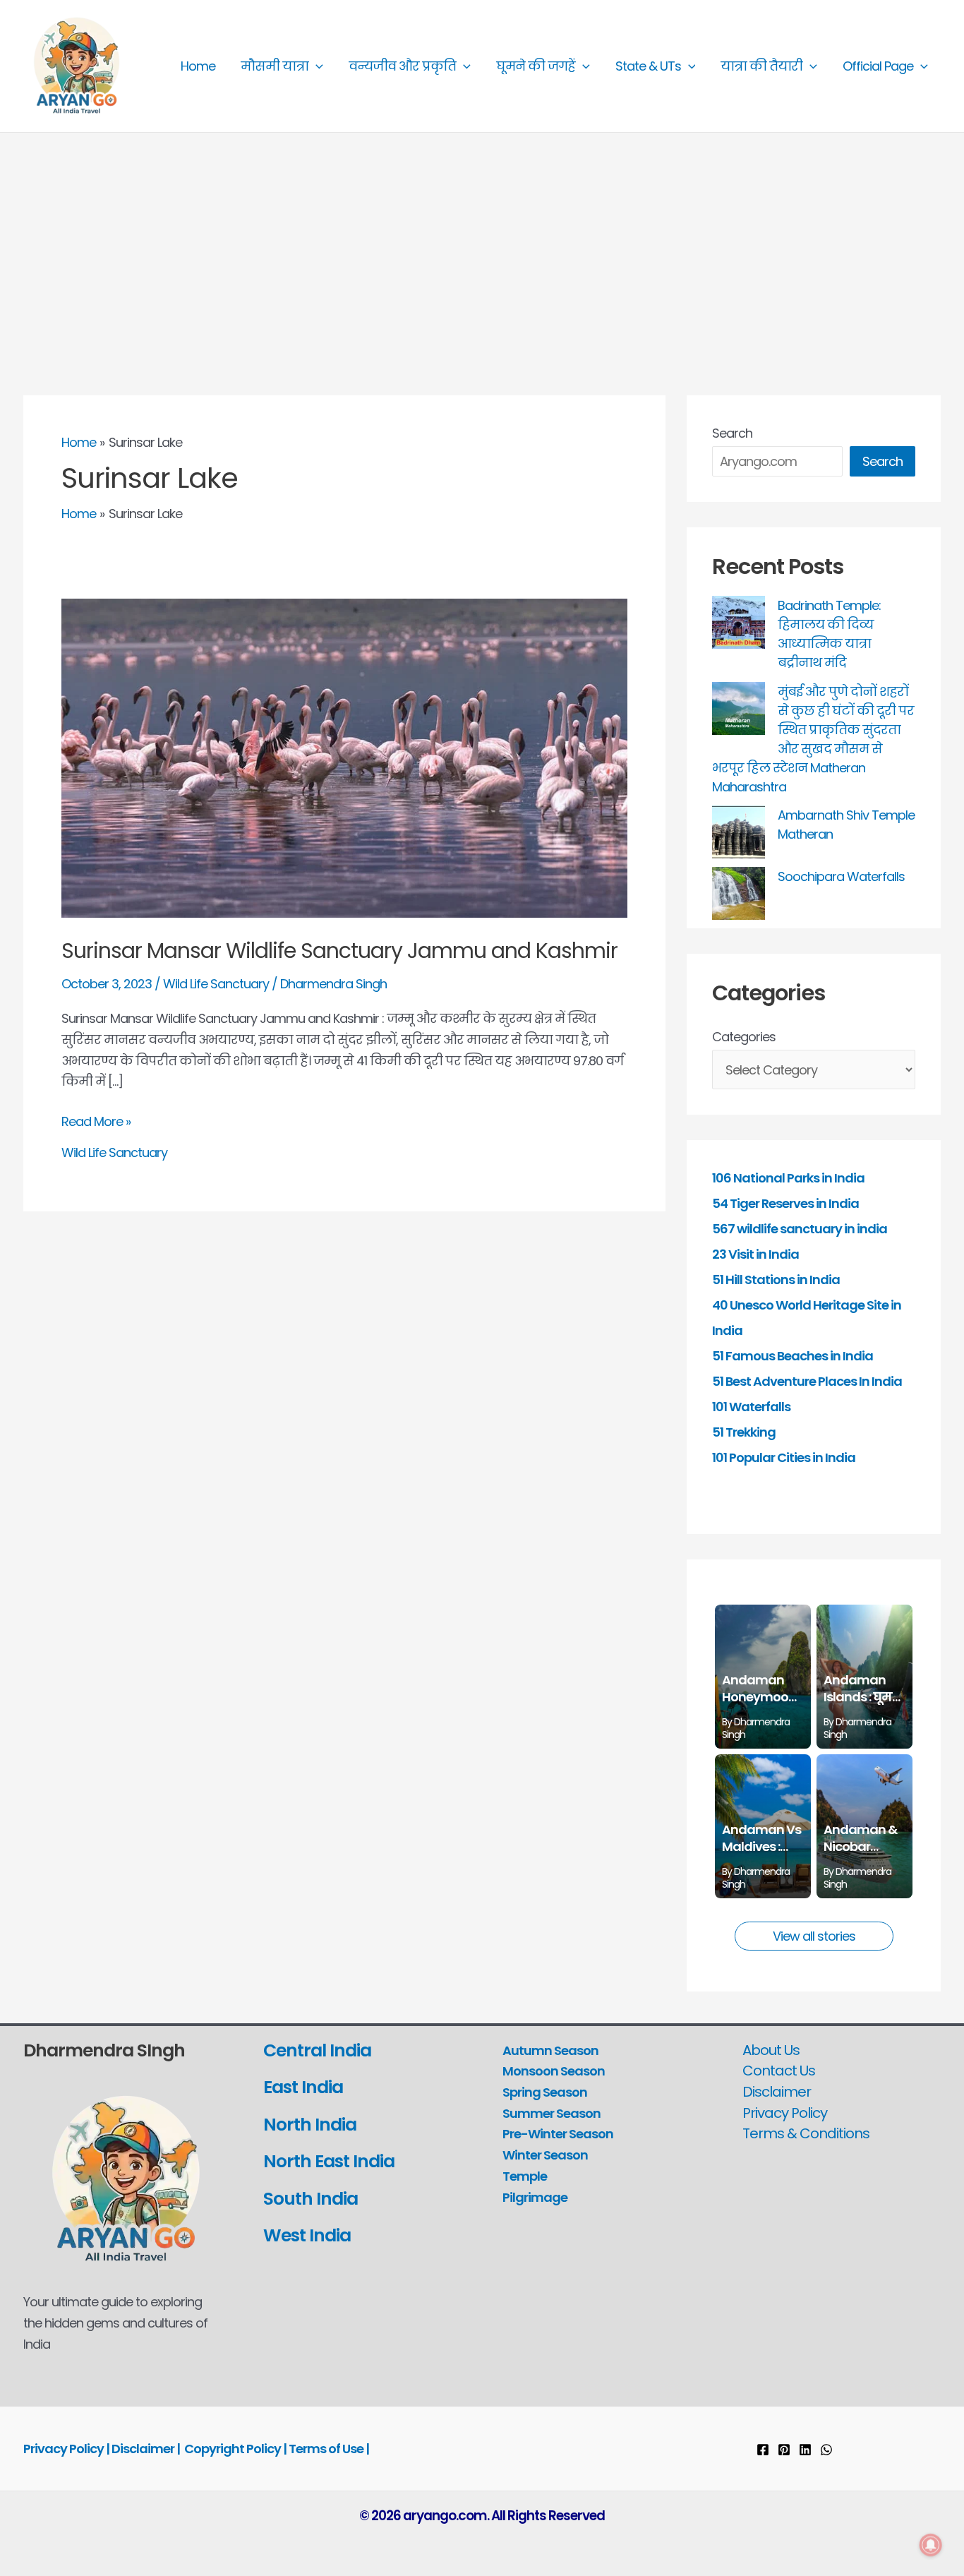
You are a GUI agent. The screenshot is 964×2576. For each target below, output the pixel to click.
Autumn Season (550, 2050)
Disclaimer (777, 2092)
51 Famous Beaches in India (793, 1356)
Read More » (96, 1122)
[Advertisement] (482, 239)
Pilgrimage (535, 2197)
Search (732, 433)
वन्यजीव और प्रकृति (402, 66)
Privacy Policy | (67, 2449)
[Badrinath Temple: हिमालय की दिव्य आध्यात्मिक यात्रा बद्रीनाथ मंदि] (739, 622)
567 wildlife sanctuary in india (800, 1229)
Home (198, 66)
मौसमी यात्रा (275, 66)
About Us (771, 2050)
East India (303, 2087)
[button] (316, 66)
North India (310, 2125)
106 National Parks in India (788, 1178)
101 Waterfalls (751, 1407)
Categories (744, 1037)
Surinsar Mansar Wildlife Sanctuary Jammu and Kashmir (339, 951)
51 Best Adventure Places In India (807, 1381)
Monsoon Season (554, 2071)
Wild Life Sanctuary (216, 984)
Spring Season (545, 2092)
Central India (317, 2050)
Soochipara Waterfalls (841, 876)
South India (311, 2199)
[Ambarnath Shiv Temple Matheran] (739, 832)
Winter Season (545, 2155)
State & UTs (648, 66)
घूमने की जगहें (536, 66)
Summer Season (552, 2113)
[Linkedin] (805, 2450)
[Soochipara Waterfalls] (739, 893)
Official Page (878, 66)
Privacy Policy (785, 2113)
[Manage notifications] (931, 2545)
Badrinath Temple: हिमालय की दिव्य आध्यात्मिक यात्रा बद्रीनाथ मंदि (829, 634)
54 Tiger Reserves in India (785, 1203)
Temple (525, 2176)
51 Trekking (744, 1432)
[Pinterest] (784, 2450)
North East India (329, 2161)
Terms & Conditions (806, 2133)
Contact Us (779, 2071)
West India (309, 2235)
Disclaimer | (146, 2449)
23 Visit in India (755, 1254)
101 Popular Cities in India (784, 1457)
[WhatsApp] (826, 2450)
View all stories (814, 1936)
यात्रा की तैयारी (761, 66)
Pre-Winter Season (558, 2134)
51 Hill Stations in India (776, 1280)
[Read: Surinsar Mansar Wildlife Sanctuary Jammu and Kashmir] (344, 757)
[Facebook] (763, 2450)
